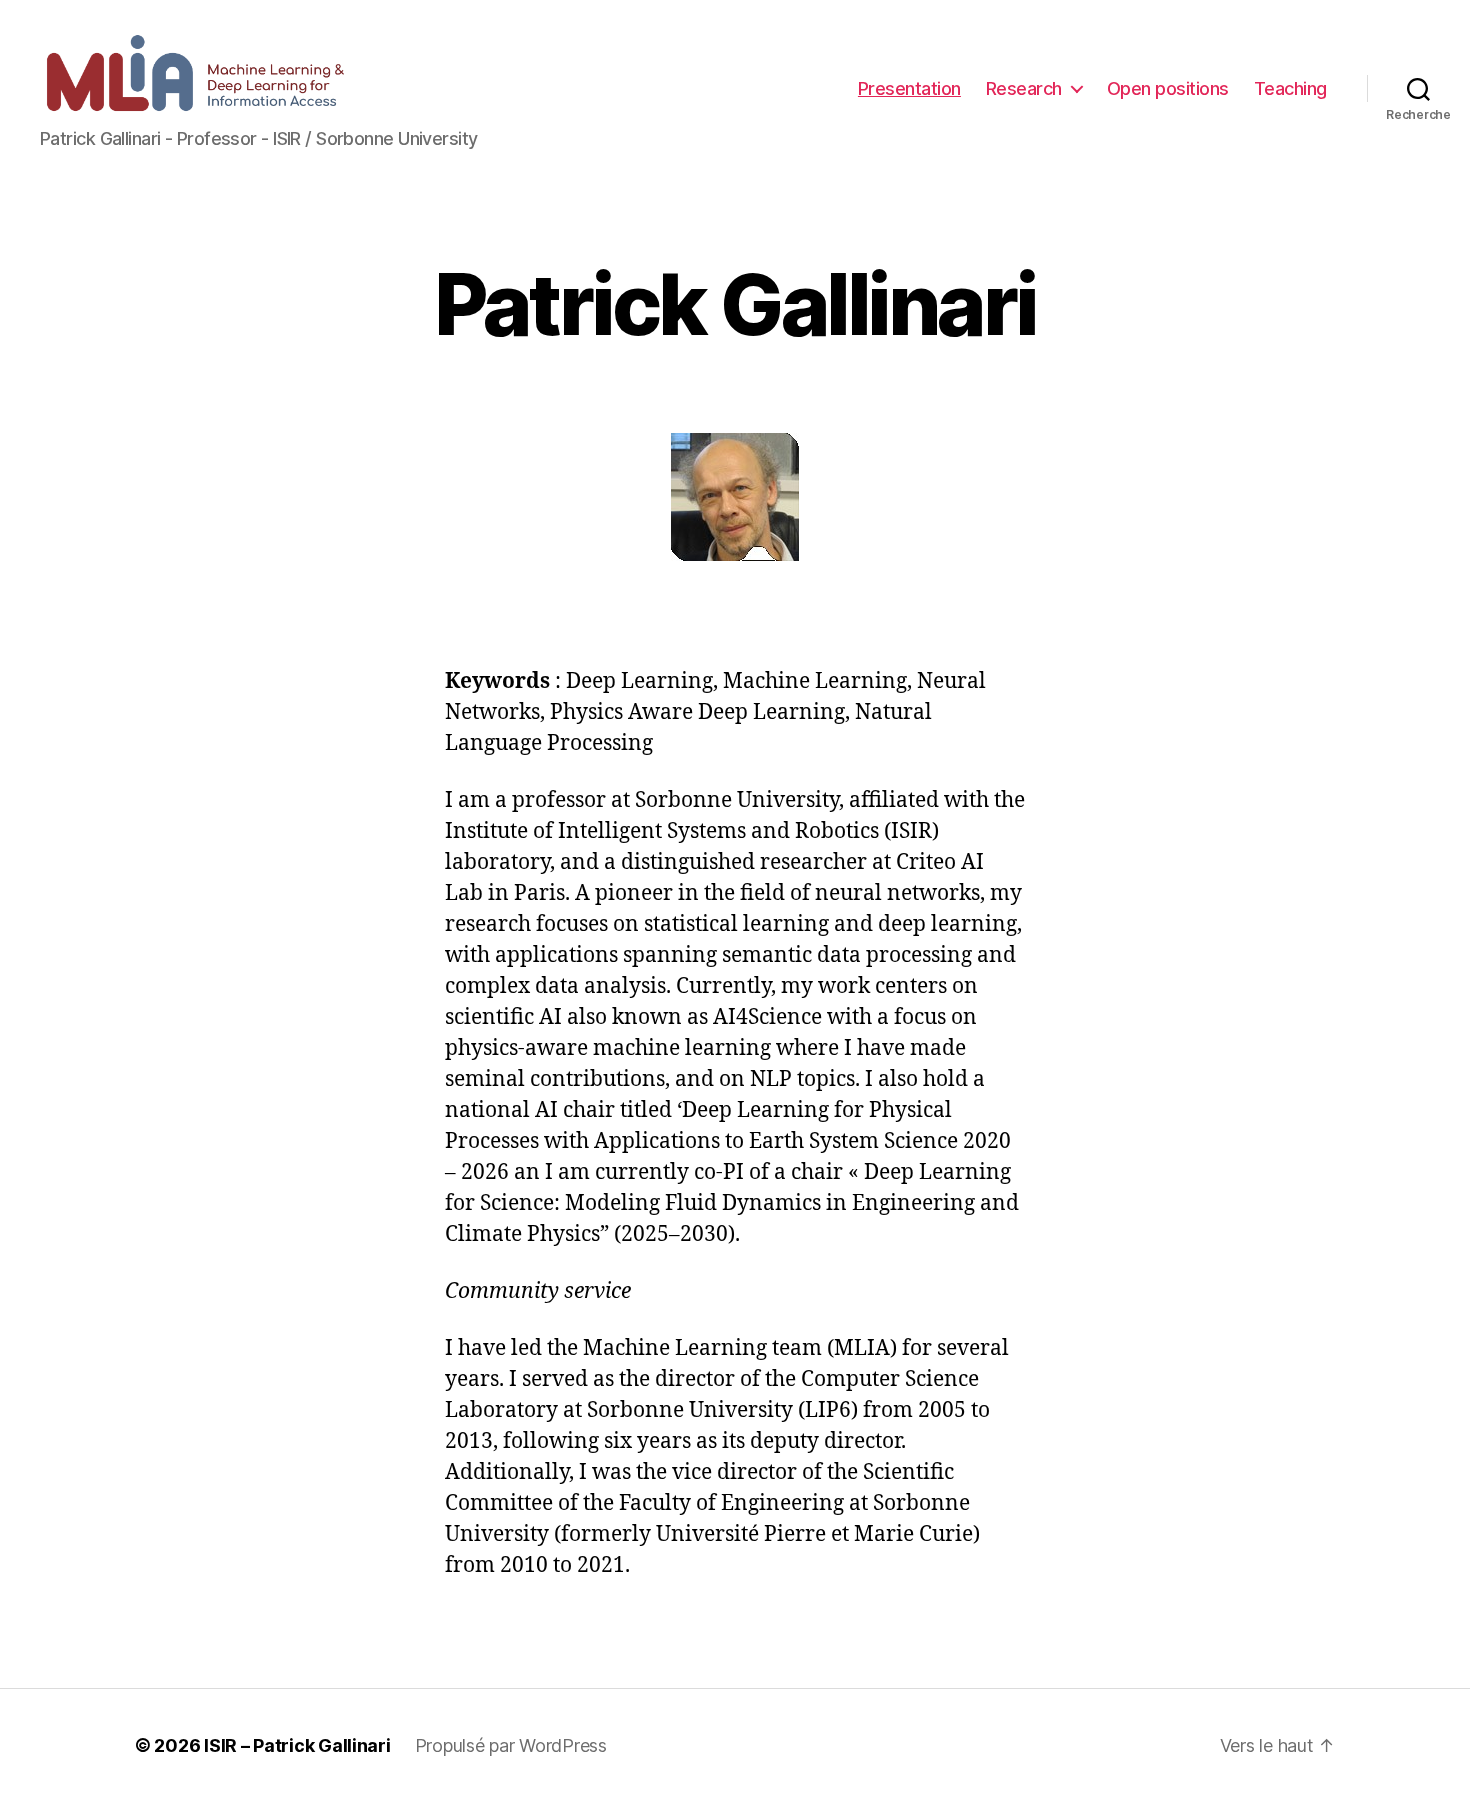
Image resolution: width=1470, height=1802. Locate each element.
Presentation (909, 88)
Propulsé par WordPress (511, 1745)
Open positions (1168, 88)
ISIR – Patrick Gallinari (297, 1745)
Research (1024, 88)
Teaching (1290, 88)
